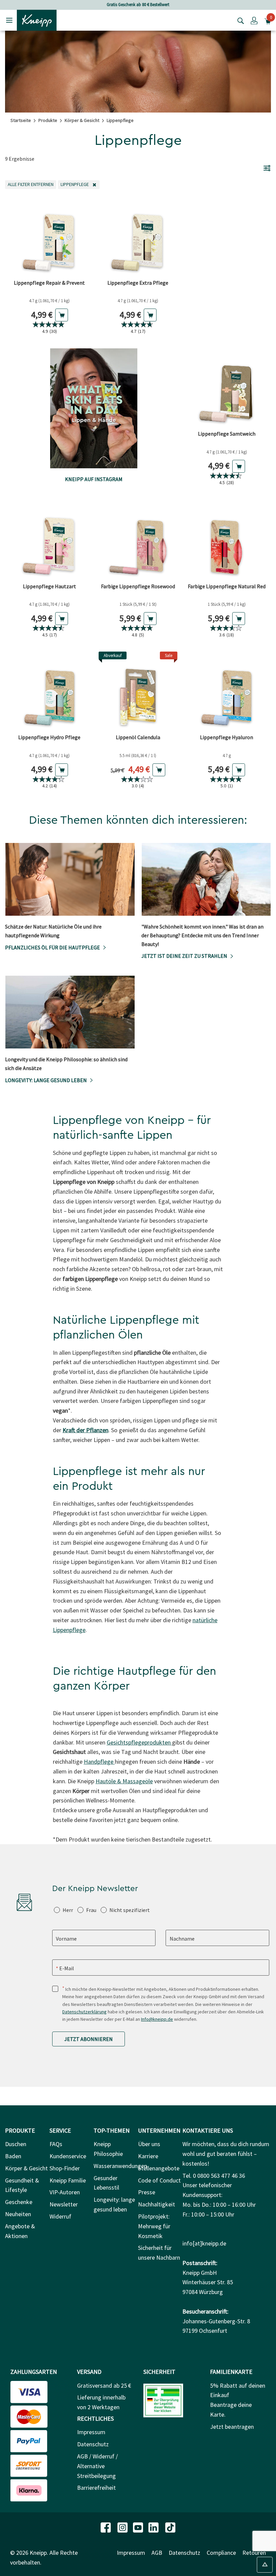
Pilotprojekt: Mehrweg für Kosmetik (154, 2226)
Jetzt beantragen (232, 2427)
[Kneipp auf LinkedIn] (154, 2527)
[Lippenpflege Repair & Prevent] (49, 236)
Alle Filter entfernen (32, 184)
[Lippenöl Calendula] (138, 691)
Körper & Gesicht (82, 120)
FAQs (56, 2144)
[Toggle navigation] (9, 20)
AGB (157, 2553)
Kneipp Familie (68, 2180)
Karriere (148, 2156)
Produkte (48, 120)
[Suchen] (239, 20)
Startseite (21, 120)
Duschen (16, 2144)
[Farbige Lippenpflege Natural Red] (227, 540)
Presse (147, 2192)
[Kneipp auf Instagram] (123, 2527)
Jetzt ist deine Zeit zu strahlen (184, 956)
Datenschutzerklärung (84, 2012)
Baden (13, 2156)
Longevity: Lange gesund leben (46, 1080)
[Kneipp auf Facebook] (106, 2527)
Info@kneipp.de (157, 2019)
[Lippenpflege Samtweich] (227, 388)
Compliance (221, 2553)
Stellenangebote (159, 2168)
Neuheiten (18, 2214)
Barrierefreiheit (96, 2488)
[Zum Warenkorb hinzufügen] (62, 315)
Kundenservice (68, 2156)
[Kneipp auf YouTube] (139, 2527)
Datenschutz (93, 2444)
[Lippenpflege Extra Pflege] (138, 236)
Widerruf (60, 2216)
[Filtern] (267, 168)
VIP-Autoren (65, 2192)
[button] (254, 20)
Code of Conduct (159, 2180)
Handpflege (99, 1762)
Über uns (149, 2144)
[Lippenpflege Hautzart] (49, 540)
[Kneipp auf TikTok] (170, 2527)
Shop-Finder (65, 2168)
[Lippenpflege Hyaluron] (227, 691)
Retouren (254, 2553)
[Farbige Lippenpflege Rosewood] (138, 540)
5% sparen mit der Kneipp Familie (138, 5)
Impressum (91, 2432)
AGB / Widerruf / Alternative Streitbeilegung (97, 2466)
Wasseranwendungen (120, 2166)
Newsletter (64, 2204)
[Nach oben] (265, 2565)
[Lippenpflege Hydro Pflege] (49, 691)
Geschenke (19, 2202)
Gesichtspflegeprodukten (139, 1742)
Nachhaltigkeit (157, 2204)
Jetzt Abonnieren (89, 2039)
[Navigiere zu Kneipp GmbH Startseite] (37, 20)
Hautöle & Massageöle (124, 1781)
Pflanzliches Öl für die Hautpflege (53, 947)
